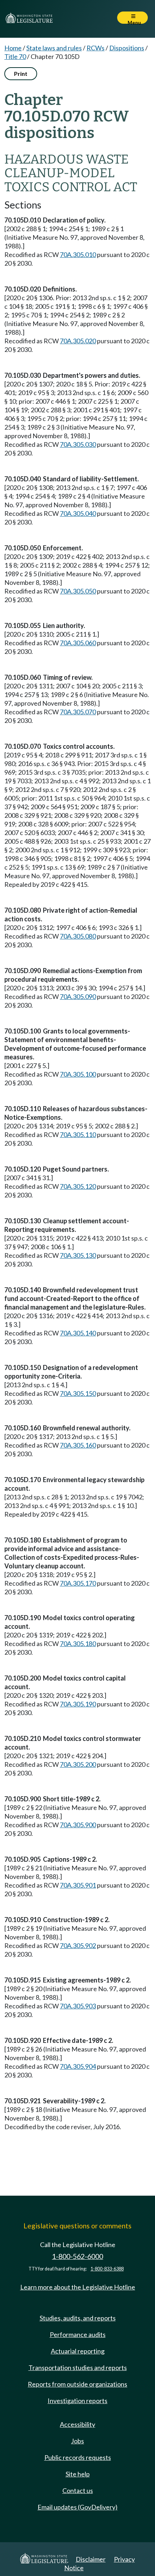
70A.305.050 (78, 591)
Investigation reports (77, 2401)
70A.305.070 (78, 712)
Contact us (78, 2490)
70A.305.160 (78, 1445)
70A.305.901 (78, 1885)
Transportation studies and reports (78, 2368)
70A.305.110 (78, 1135)
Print (21, 74)
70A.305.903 (78, 2006)
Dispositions (127, 48)
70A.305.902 (78, 1945)
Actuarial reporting (78, 2351)
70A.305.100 (78, 1074)
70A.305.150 (78, 1393)
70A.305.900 (78, 1825)
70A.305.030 (78, 444)
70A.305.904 (78, 2066)
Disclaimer (91, 2559)
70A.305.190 (78, 1704)
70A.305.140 (78, 1333)
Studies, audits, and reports (78, 2318)
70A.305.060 (78, 643)
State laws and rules (54, 48)
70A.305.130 (78, 1255)
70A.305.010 (78, 255)
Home (13, 48)
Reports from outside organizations (77, 2384)
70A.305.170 (78, 1583)
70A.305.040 (78, 513)
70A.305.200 (78, 1764)
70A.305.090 (78, 996)
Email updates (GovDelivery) (77, 2507)
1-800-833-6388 (107, 2269)
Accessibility (77, 2424)
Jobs (77, 2441)
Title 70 (15, 56)
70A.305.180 (78, 1644)
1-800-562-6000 (77, 2256)
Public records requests (78, 2457)
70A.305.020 (78, 341)
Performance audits (78, 2334)
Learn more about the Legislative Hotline (78, 2287)
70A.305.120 (78, 1186)
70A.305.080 (78, 936)
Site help (78, 2474)
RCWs (96, 48)
